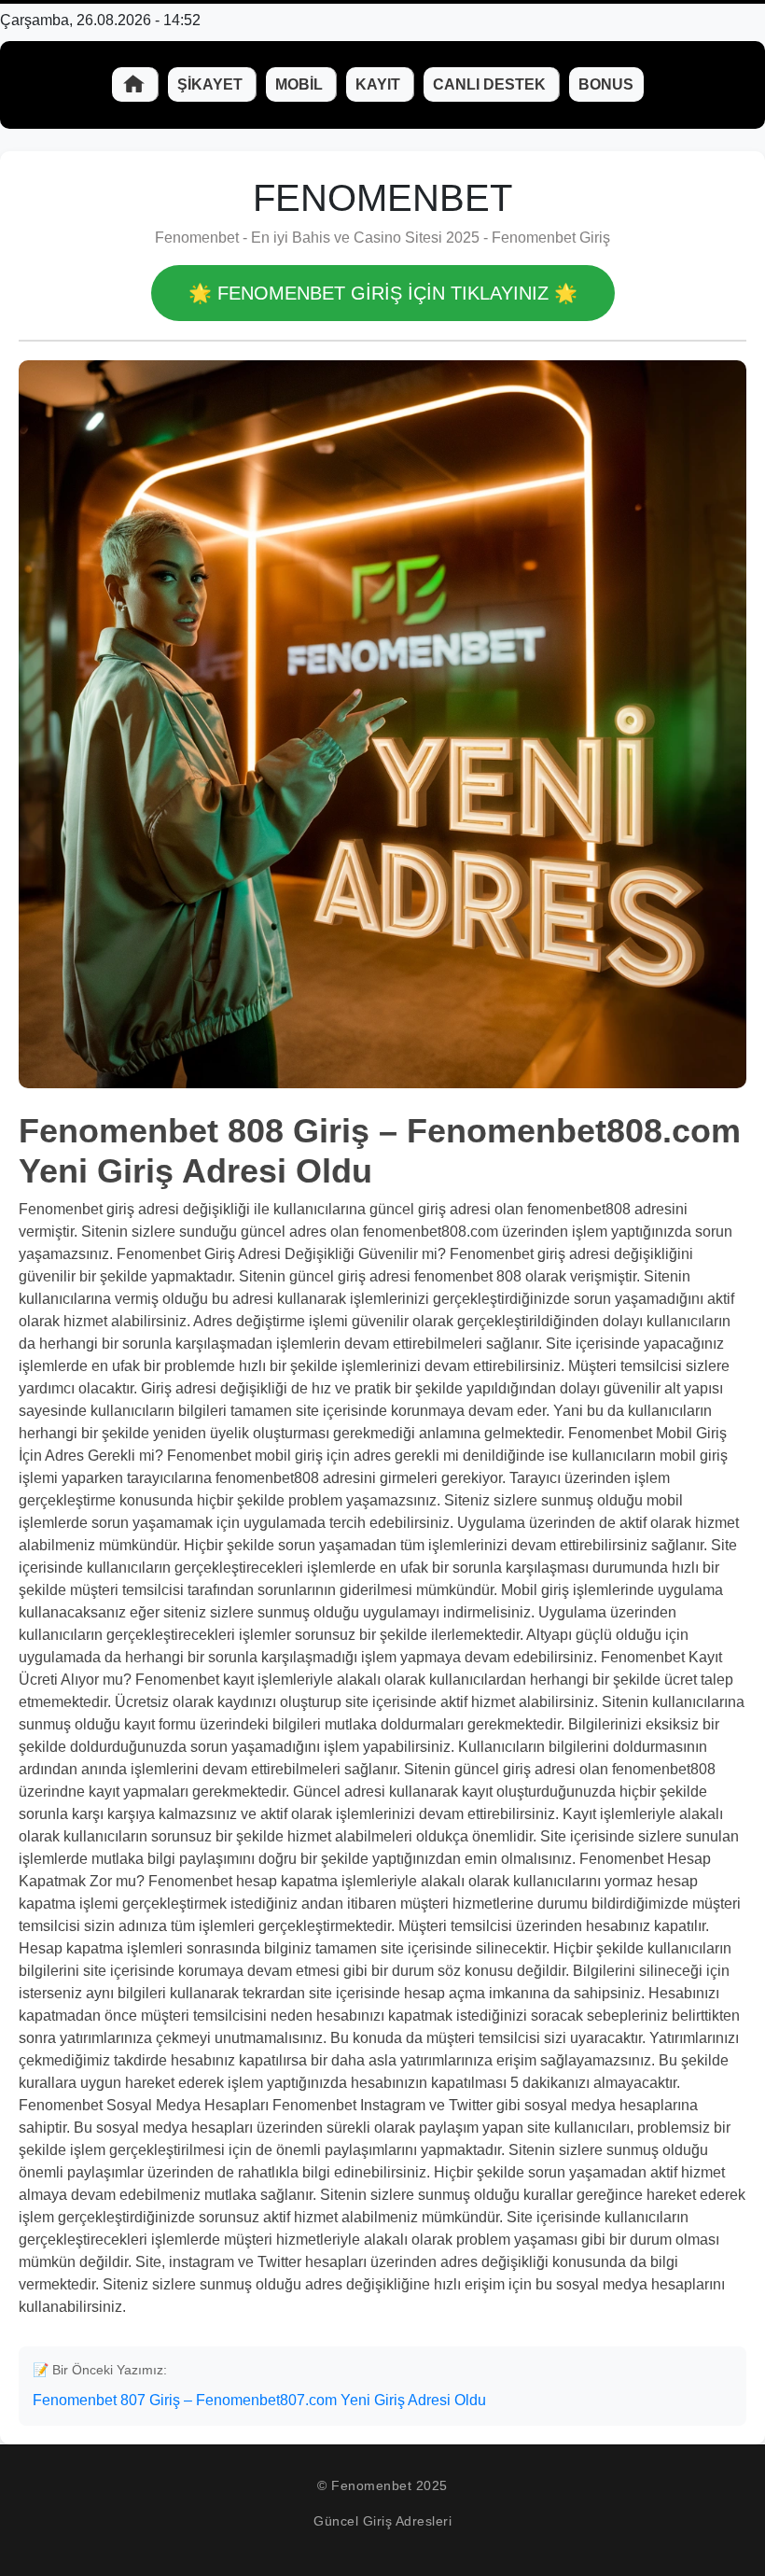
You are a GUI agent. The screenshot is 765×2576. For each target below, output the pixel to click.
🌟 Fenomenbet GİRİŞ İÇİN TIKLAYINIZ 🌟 (383, 293)
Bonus (606, 84)
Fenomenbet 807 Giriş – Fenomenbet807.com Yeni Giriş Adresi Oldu (259, 2400)
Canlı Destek (491, 84)
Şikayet (212, 84)
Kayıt (380, 84)
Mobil (301, 84)
